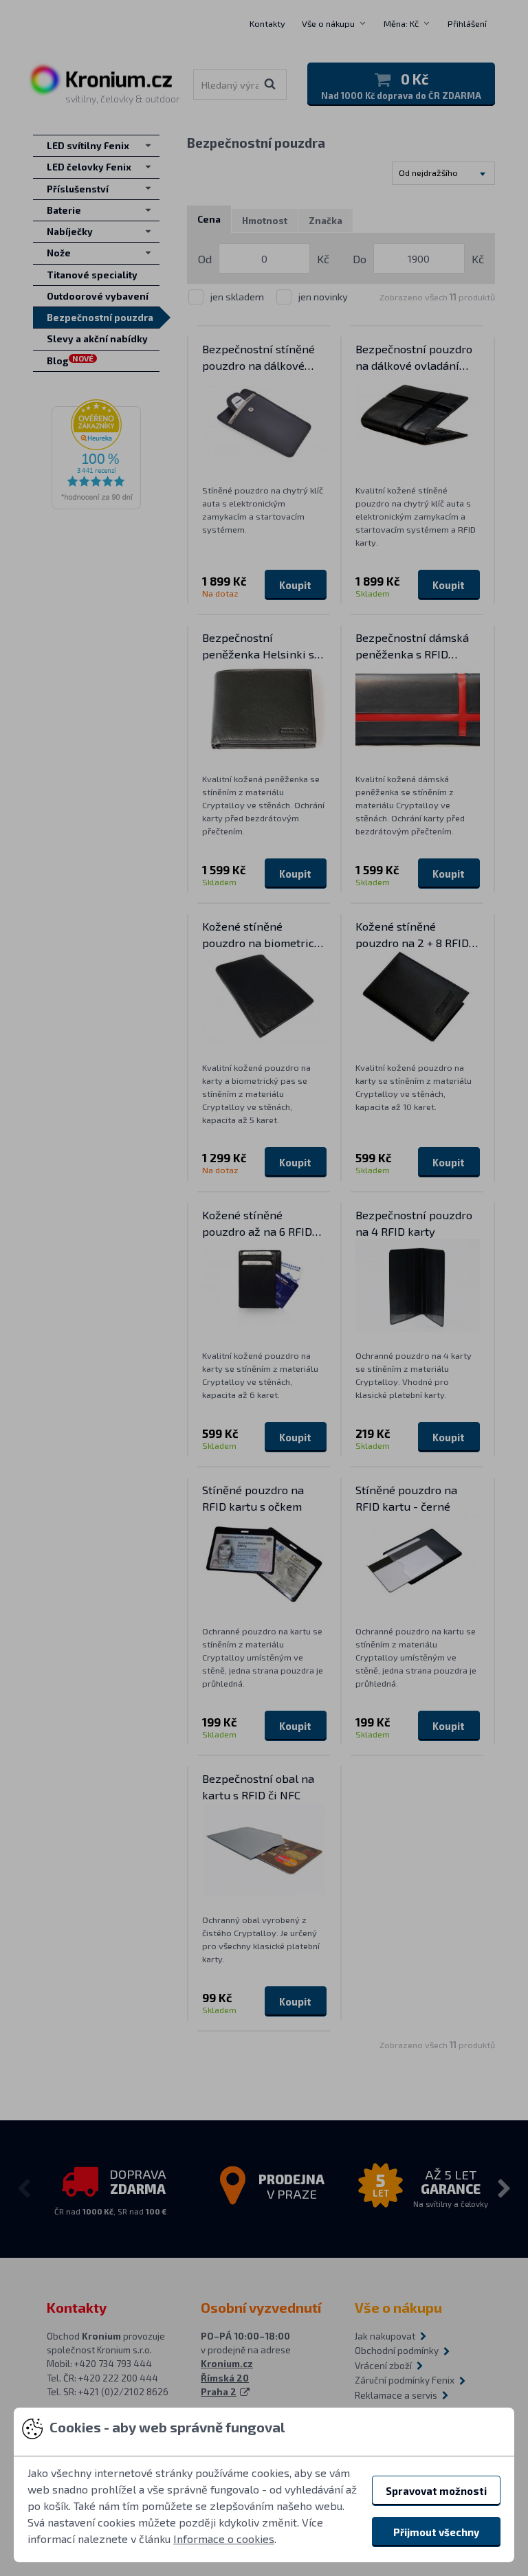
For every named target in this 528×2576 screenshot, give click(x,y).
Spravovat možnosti (436, 2491)
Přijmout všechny (436, 2532)
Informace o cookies (224, 2539)
